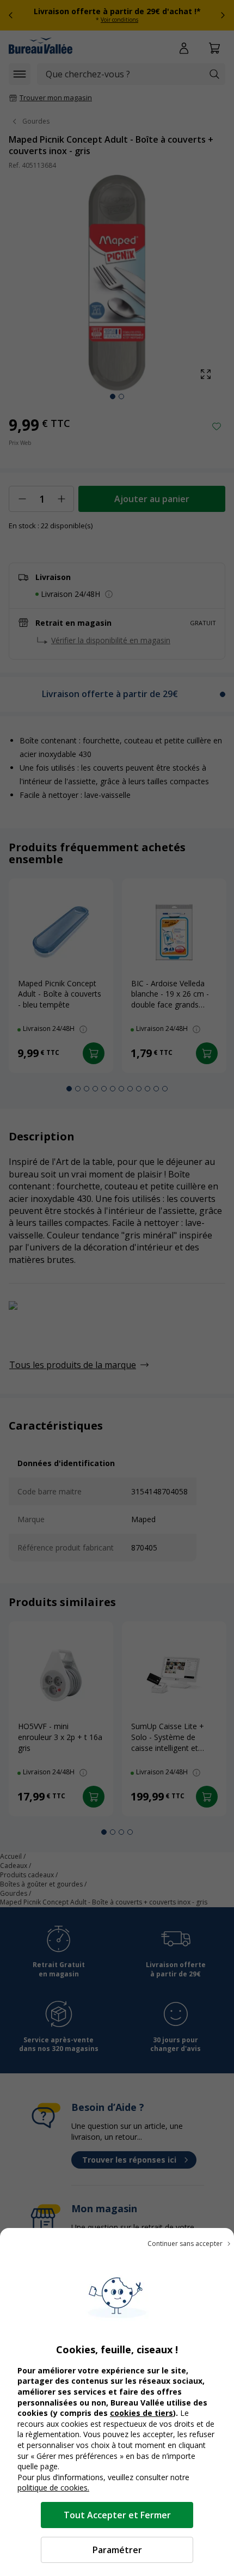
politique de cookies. (53, 2488)
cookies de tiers (141, 2413)
